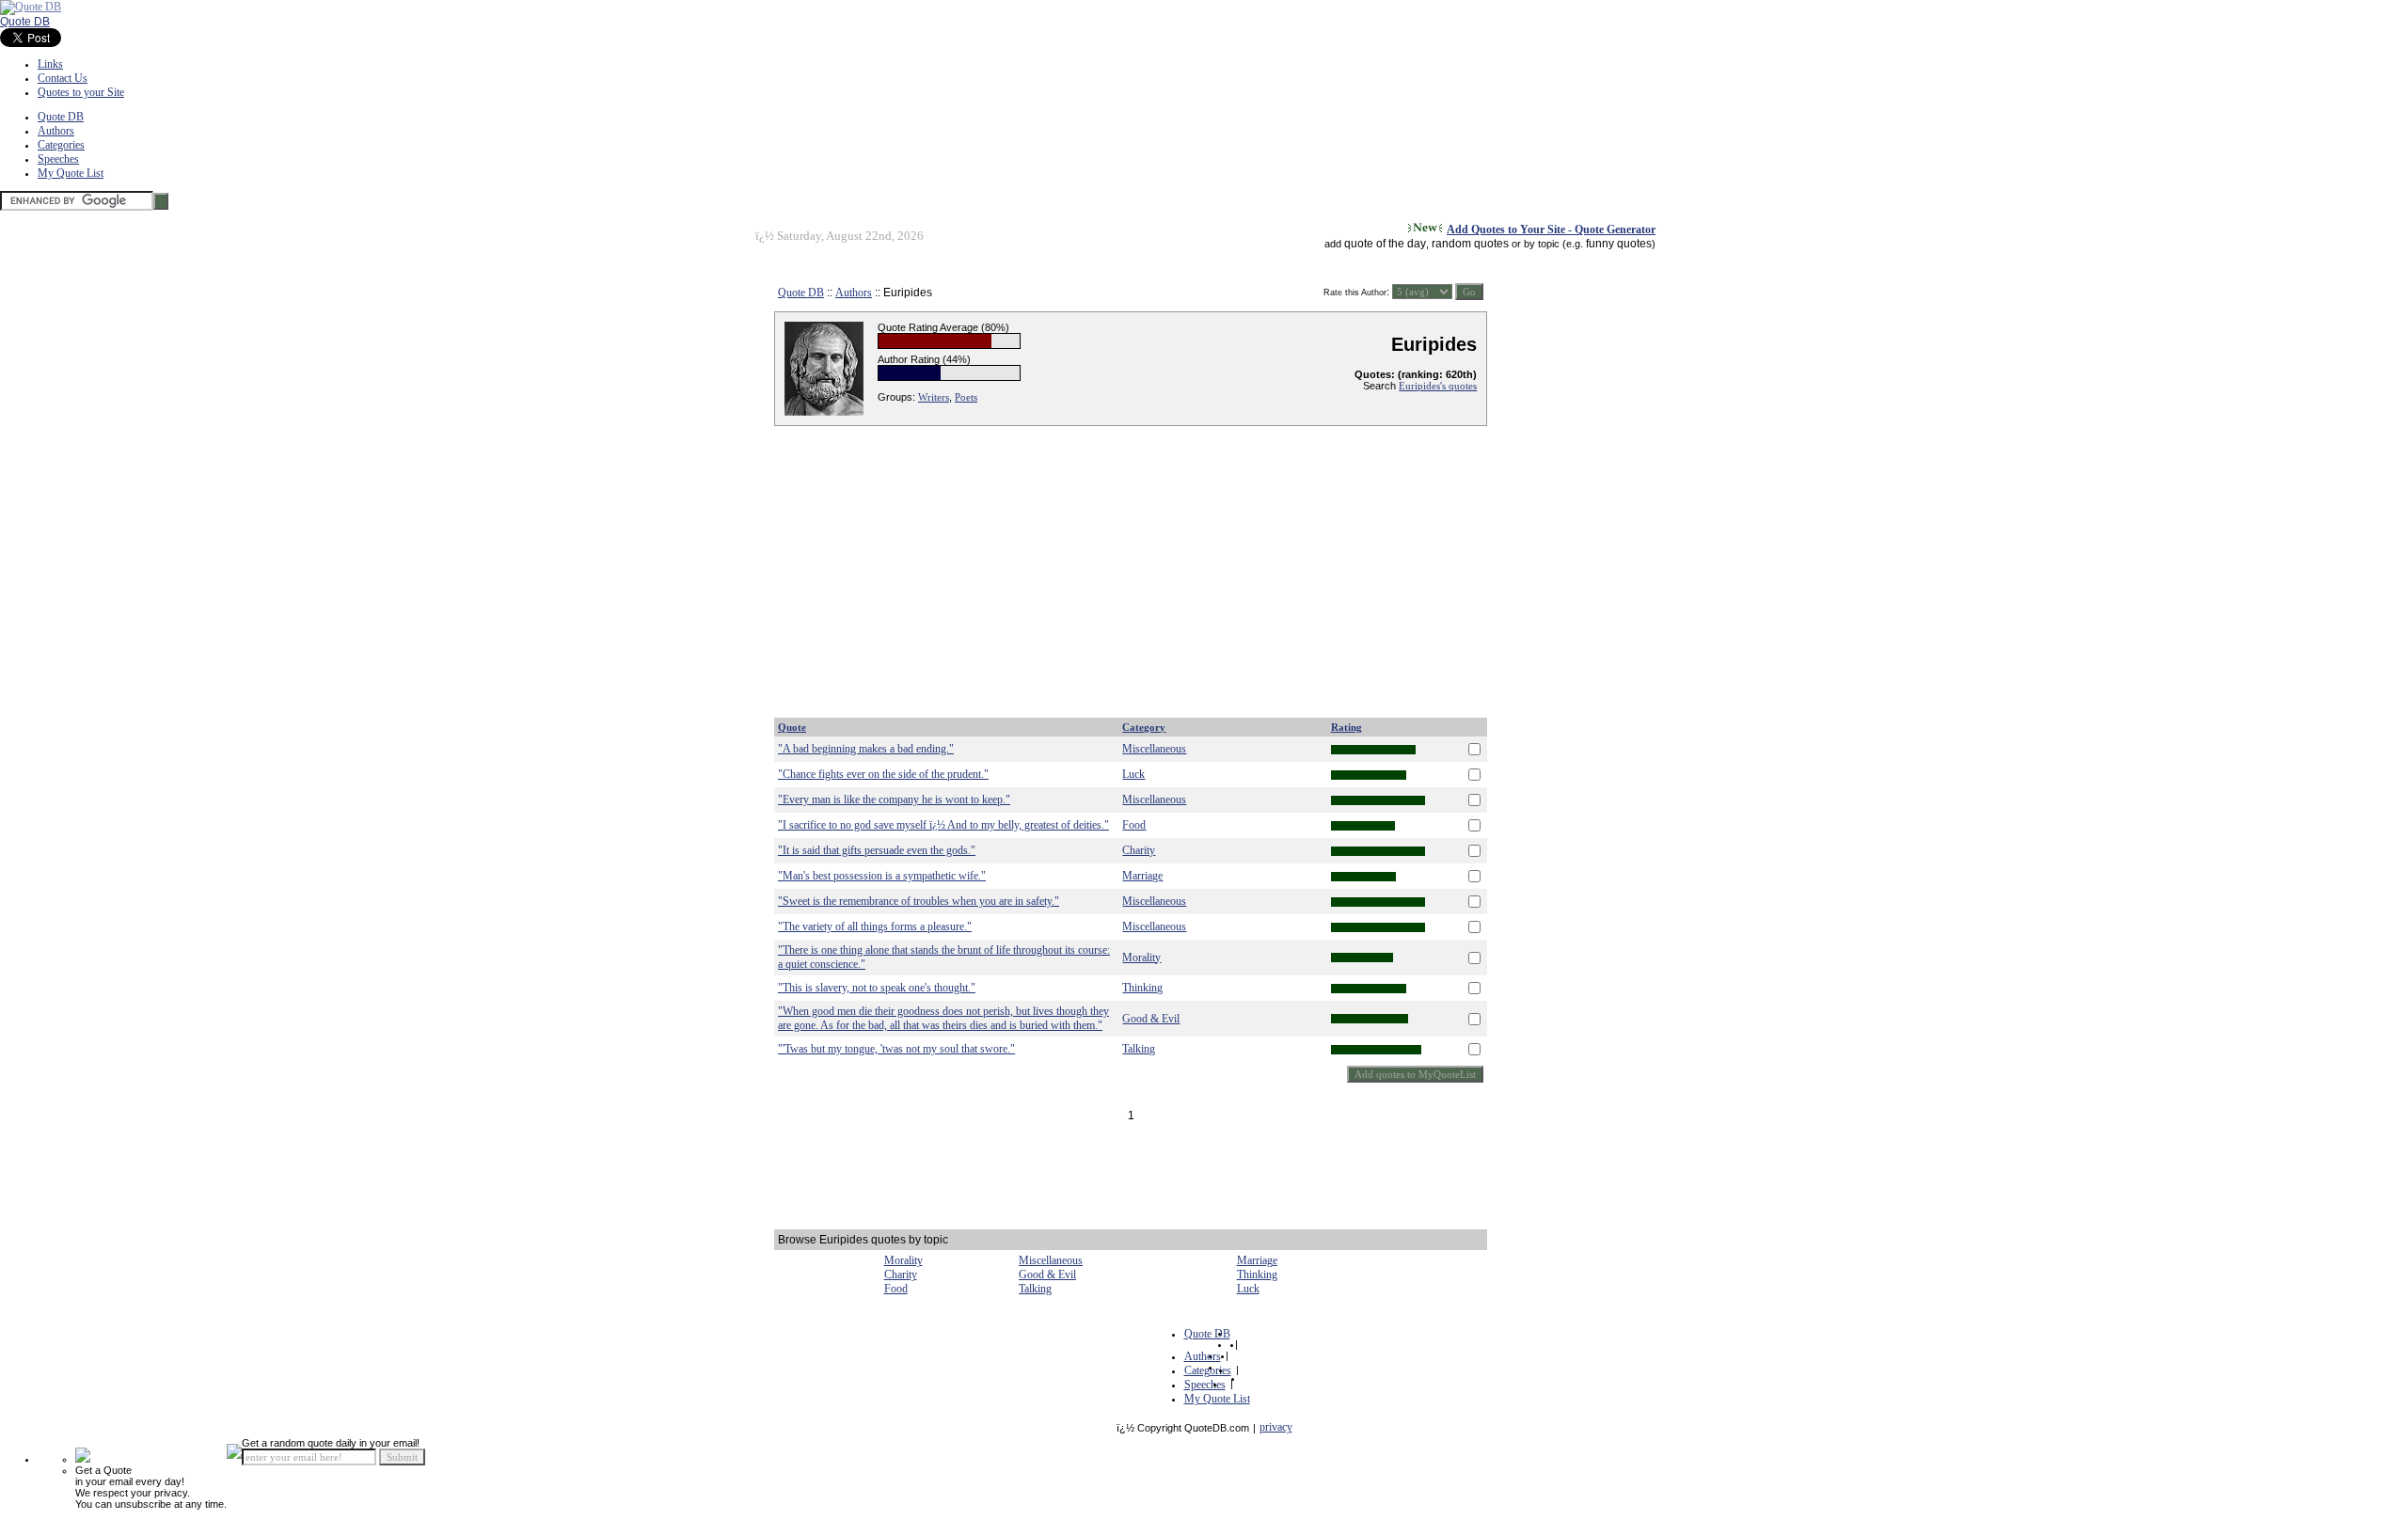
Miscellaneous (1154, 749)
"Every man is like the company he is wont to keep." (894, 800)
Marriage (1142, 876)
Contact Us (63, 78)
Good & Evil (1151, 1019)
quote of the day (1385, 244)
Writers (934, 397)
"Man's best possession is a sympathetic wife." (882, 876)
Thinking (1142, 988)
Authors (56, 131)
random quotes (1470, 244)
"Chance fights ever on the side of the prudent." (883, 774)
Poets (966, 397)
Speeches (58, 159)
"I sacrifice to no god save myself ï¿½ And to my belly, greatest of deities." (943, 825)
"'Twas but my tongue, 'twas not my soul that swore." (896, 1049)
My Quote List (71, 173)
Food (1134, 825)
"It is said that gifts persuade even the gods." (877, 850)
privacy (1276, 1427)
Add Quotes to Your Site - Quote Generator (1551, 230)
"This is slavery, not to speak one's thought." (877, 988)
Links (50, 64)
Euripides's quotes (1438, 386)
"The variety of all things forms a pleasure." (875, 926)
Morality (1141, 958)
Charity (1139, 850)
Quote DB (25, 22)
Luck (1133, 774)
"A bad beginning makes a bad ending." (866, 749)
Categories (61, 145)
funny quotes (1619, 244)
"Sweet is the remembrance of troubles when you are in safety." (919, 901)
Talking (1139, 1049)
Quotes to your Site (81, 92)
